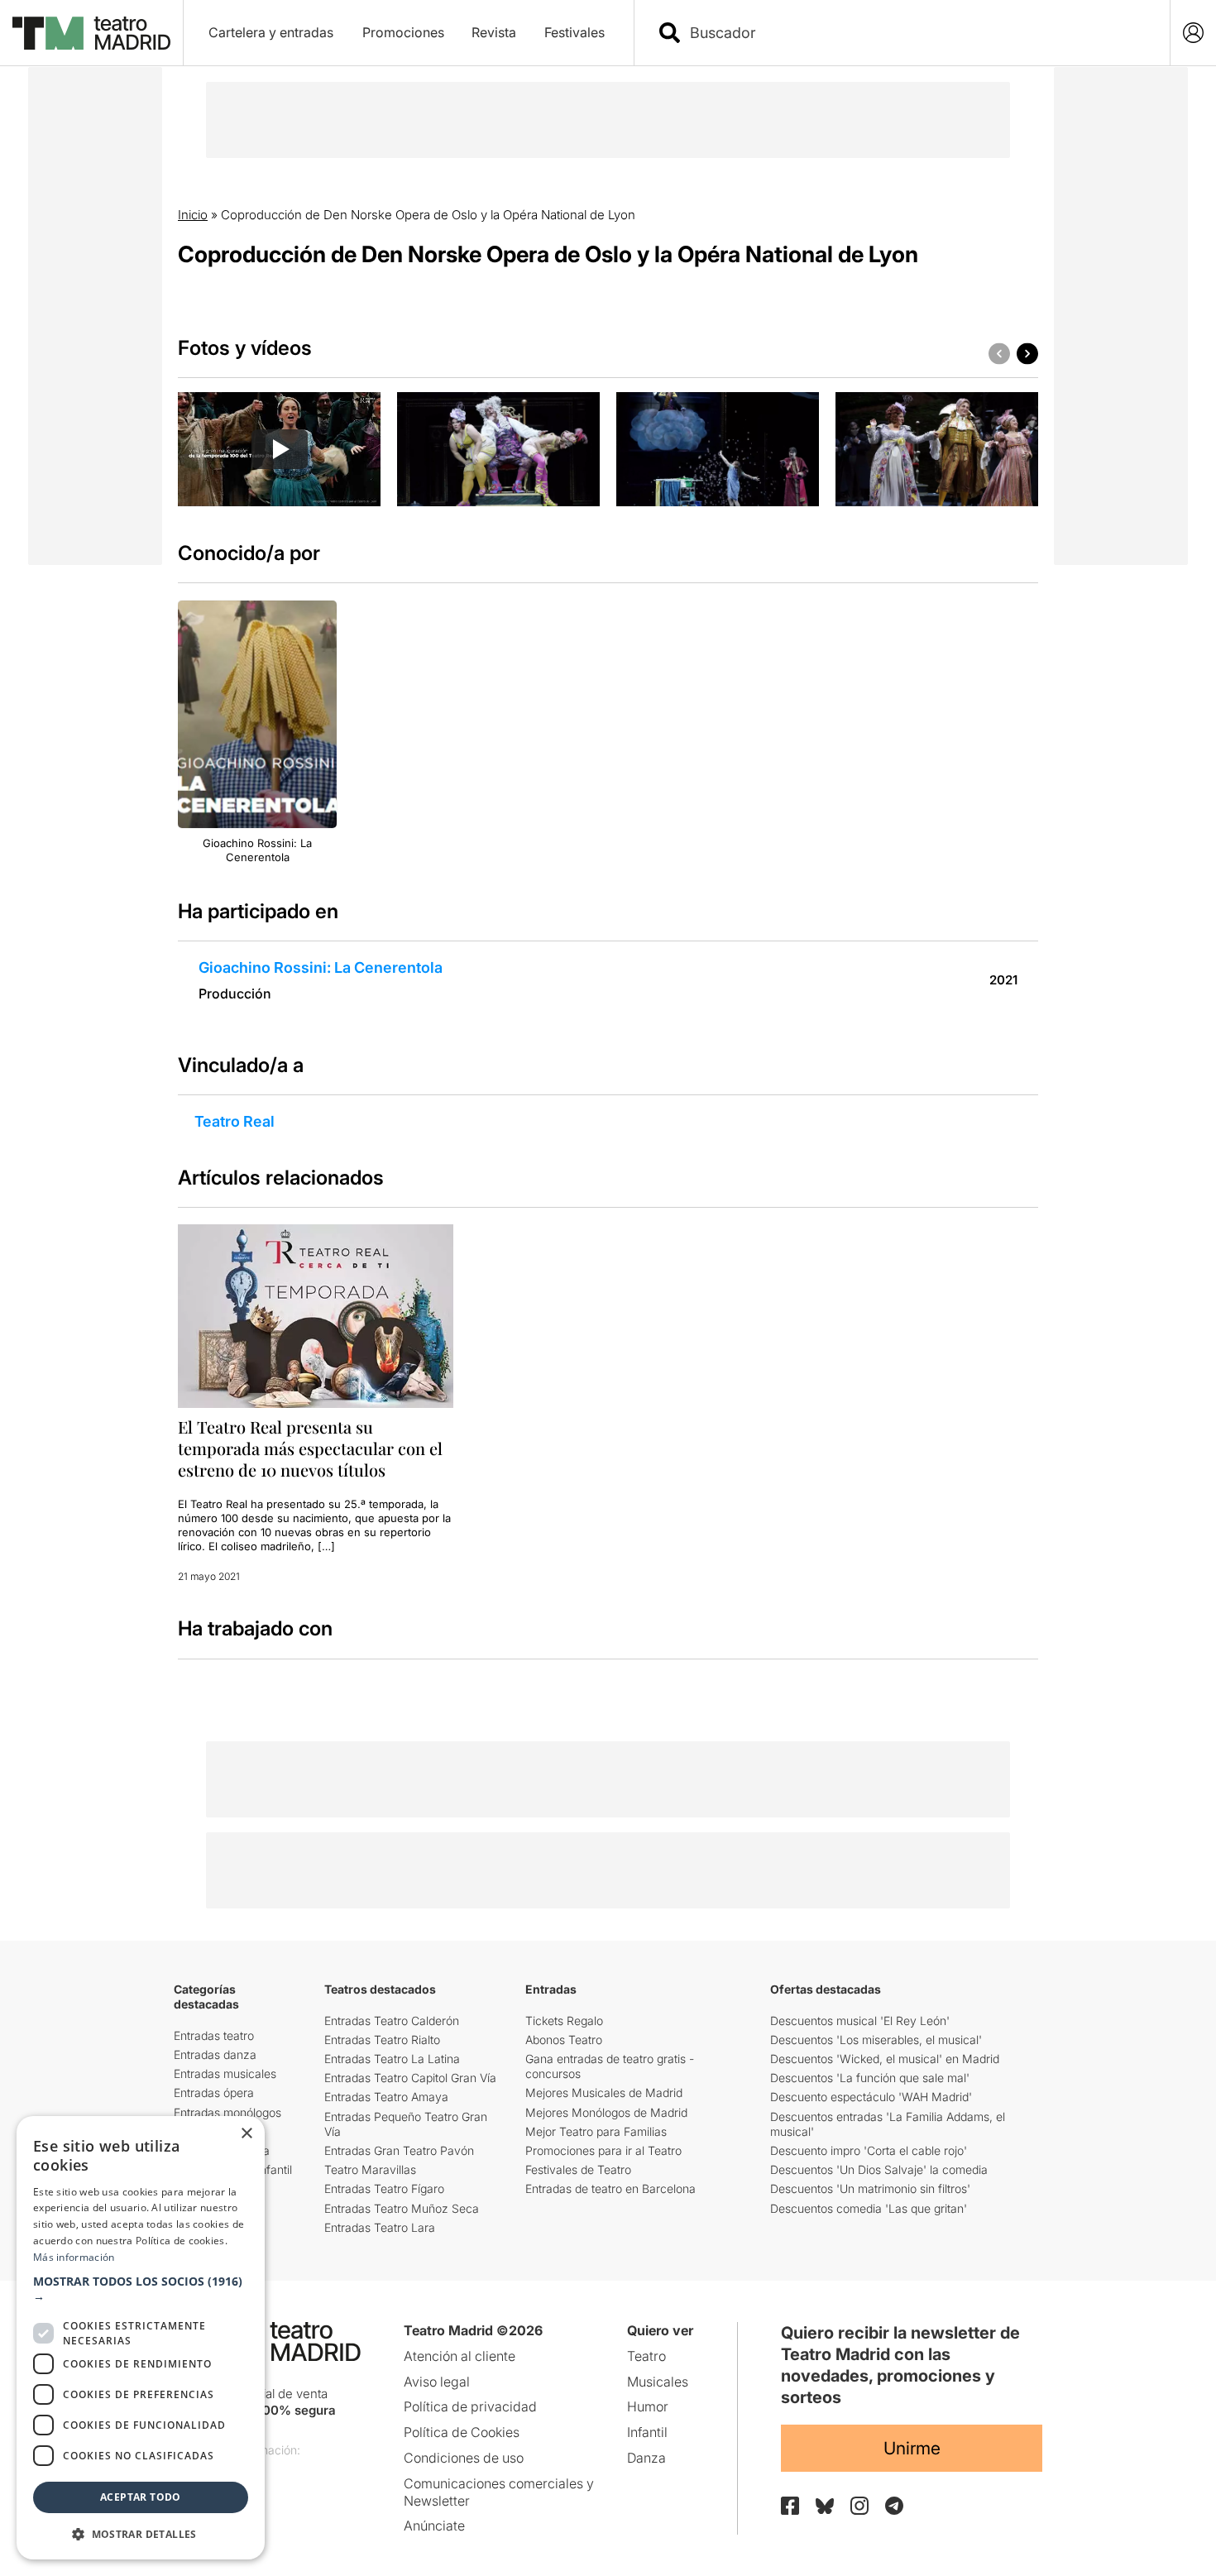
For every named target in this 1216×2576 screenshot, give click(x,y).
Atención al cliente (460, 2356)
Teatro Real (235, 1121)
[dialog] (141, 2338)
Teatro (646, 2356)
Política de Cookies (462, 2432)
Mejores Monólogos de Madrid (606, 2112)
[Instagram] (859, 2506)
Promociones (403, 32)
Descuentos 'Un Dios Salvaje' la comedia (879, 2169)
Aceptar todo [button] (141, 2497)
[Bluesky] (825, 2506)
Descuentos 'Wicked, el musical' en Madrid (885, 2059)
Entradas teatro (214, 2035)
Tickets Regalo (564, 2021)
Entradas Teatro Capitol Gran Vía (410, 2078)
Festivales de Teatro (578, 2169)
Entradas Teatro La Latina (392, 2059)
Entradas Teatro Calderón (392, 2021)
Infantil (647, 2432)
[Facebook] (790, 2506)
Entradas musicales (225, 2073)
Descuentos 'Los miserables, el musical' (876, 2040)
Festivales (574, 32)
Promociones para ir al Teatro (603, 2150)
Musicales (658, 2382)
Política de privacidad (470, 2406)
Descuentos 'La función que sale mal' (870, 2078)
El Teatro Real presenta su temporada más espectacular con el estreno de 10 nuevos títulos (310, 1448)
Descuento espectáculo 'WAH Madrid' (871, 2097)
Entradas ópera (214, 2092)
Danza (646, 2458)
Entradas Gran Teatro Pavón (399, 2150)
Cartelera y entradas (271, 32)
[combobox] (917, 33)
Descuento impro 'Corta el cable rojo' (869, 2150)
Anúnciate (434, 2526)
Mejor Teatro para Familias (596, 2131)
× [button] (246, 2134)
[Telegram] (894, 2506)
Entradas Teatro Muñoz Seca (402, 2208)
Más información (74, 2257)
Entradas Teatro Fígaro (384, 2188)
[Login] (1193, 33)
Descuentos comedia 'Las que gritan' (869, 2208)
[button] (141, 2289)
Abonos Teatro (564, 2040)
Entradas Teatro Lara (380, 2227)
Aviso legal (437, 2382)
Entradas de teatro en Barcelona (610, 2188)
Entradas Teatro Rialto (382, 2040)
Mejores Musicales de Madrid (604, 2092)
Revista (494, 32)
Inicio (193, 215)
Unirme (912, 2448)
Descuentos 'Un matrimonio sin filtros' (870, 2188)
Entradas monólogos (227, 2112)
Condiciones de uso (464, 2458)
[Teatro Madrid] (91, 33)
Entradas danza (215, 2054)
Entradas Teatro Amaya (386, 2097)
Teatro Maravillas (370, 2169)
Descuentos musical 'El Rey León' (860, 2021)
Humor (648, 2406)
